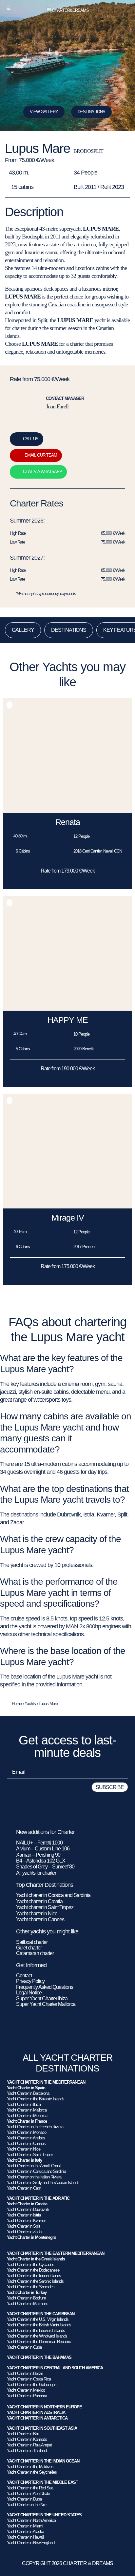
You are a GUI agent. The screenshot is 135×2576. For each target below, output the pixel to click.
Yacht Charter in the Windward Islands (37, 2336)
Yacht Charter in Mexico (26, 2390)
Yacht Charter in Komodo (27, 2439)
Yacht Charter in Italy (24, 2160)
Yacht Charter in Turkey (27, 2292)
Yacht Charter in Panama (27, 2396)
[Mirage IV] (67, 1207)
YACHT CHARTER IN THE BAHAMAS (39, 2357)
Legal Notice (29, 1993)
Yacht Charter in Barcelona (28, 2093)
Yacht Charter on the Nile (27, 2505)
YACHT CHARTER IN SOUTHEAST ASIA (42, 2428)
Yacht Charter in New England (31, 2543)
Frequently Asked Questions (45, 1987)
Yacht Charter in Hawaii (25, 2537)
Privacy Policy (30, 1981)
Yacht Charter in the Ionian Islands (34, 2276)
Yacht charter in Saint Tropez (45, 1907)
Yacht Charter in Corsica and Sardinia (36, 2171)
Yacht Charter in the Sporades (31, 2287)
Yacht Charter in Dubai (25, 2499)
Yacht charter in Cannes (40, 1919)
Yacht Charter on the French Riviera (35, 2127)
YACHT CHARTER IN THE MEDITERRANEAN (46, 2082)
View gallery (44, 112)
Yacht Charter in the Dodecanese (33, 2270)
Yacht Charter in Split (23, 2226)
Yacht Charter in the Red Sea (30, 2488)
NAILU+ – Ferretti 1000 (39, 1843)
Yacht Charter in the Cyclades (30, 2265)
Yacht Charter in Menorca (27, 2116)
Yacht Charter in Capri (24, 2188)
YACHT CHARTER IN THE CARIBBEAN (41, 2314)
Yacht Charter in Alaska (25, 2532)
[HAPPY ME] (67, 1009)
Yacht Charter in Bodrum (26, 2298)
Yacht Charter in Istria (24, 2215)
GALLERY (23, 630)
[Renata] (67, 811)
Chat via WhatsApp (42, 472)
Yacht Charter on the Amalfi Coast (34, 2166)
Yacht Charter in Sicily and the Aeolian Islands (43, 2183)
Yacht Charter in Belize (25, 2373)
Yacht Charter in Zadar (25, 2232)
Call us (31, 439)
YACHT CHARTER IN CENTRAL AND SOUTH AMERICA (55, 2368)
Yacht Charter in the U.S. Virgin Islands (38, 2319)
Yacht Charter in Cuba (24, 2347)
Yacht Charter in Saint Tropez (30, 2155)
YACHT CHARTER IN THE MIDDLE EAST (42, 2482)
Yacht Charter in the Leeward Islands (36, 2330)
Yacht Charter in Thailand (27, 2451)
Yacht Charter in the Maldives (30, 2467)
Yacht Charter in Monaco (27, 2132)
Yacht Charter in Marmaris (28, 2304)
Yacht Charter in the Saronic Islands (35, 2281)
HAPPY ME (68, 1020)
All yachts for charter (36, 1873)
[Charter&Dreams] (68, 10)
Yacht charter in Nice (37, 1914)
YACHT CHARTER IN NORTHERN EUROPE (44, 2407)
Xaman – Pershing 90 (38, 1855)
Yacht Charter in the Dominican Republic (39, 2342)
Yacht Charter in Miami (25, 2526)
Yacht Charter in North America (31, 2520)
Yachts (30, 1704)
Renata (68, 822)
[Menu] (9, 8)
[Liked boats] (126, 8)
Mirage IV (68, 1218)
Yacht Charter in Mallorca (27, 2110)
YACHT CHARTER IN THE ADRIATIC (38, 2198)
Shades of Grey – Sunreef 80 (45, 1867)
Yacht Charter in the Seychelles (32, 2472)
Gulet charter (29, 1948)
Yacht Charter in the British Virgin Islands (39, 2325)
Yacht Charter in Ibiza (24, 2104)
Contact (24, 1976)
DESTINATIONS (91, 112)
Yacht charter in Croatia (39, 1901)
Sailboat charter (32, 1942)
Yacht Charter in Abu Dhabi (28, 2494)
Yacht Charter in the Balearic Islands (36, 2099)
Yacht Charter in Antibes (26, 2138)
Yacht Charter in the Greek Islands (36, 2259)
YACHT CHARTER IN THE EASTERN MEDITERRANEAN (56, 2253)
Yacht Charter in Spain (26, 2088)
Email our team (41, 455)
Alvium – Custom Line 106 (43, 1849)
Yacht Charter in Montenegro (31, 2237)
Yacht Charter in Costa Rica (29, 2379)
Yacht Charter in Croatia (27, 2204)
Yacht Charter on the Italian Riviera (34, 2177)
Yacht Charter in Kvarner (26, 2221)
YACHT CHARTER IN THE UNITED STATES (44, 2515)
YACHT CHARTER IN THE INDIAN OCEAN (43, 2461)
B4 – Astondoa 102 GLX (41, 1861)
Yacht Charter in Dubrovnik (28, 2209)
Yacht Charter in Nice (24, 2149)
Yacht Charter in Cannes (26, 2143)
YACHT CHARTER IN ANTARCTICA (37, 2418)
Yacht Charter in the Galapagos (32, 2385)
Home (17, 1704)
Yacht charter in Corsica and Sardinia (53, 1895)
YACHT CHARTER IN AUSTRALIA (36, 2412)
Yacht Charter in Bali (23, 2434)
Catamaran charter (35, 1953)
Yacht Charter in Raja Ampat (29, 2445)
